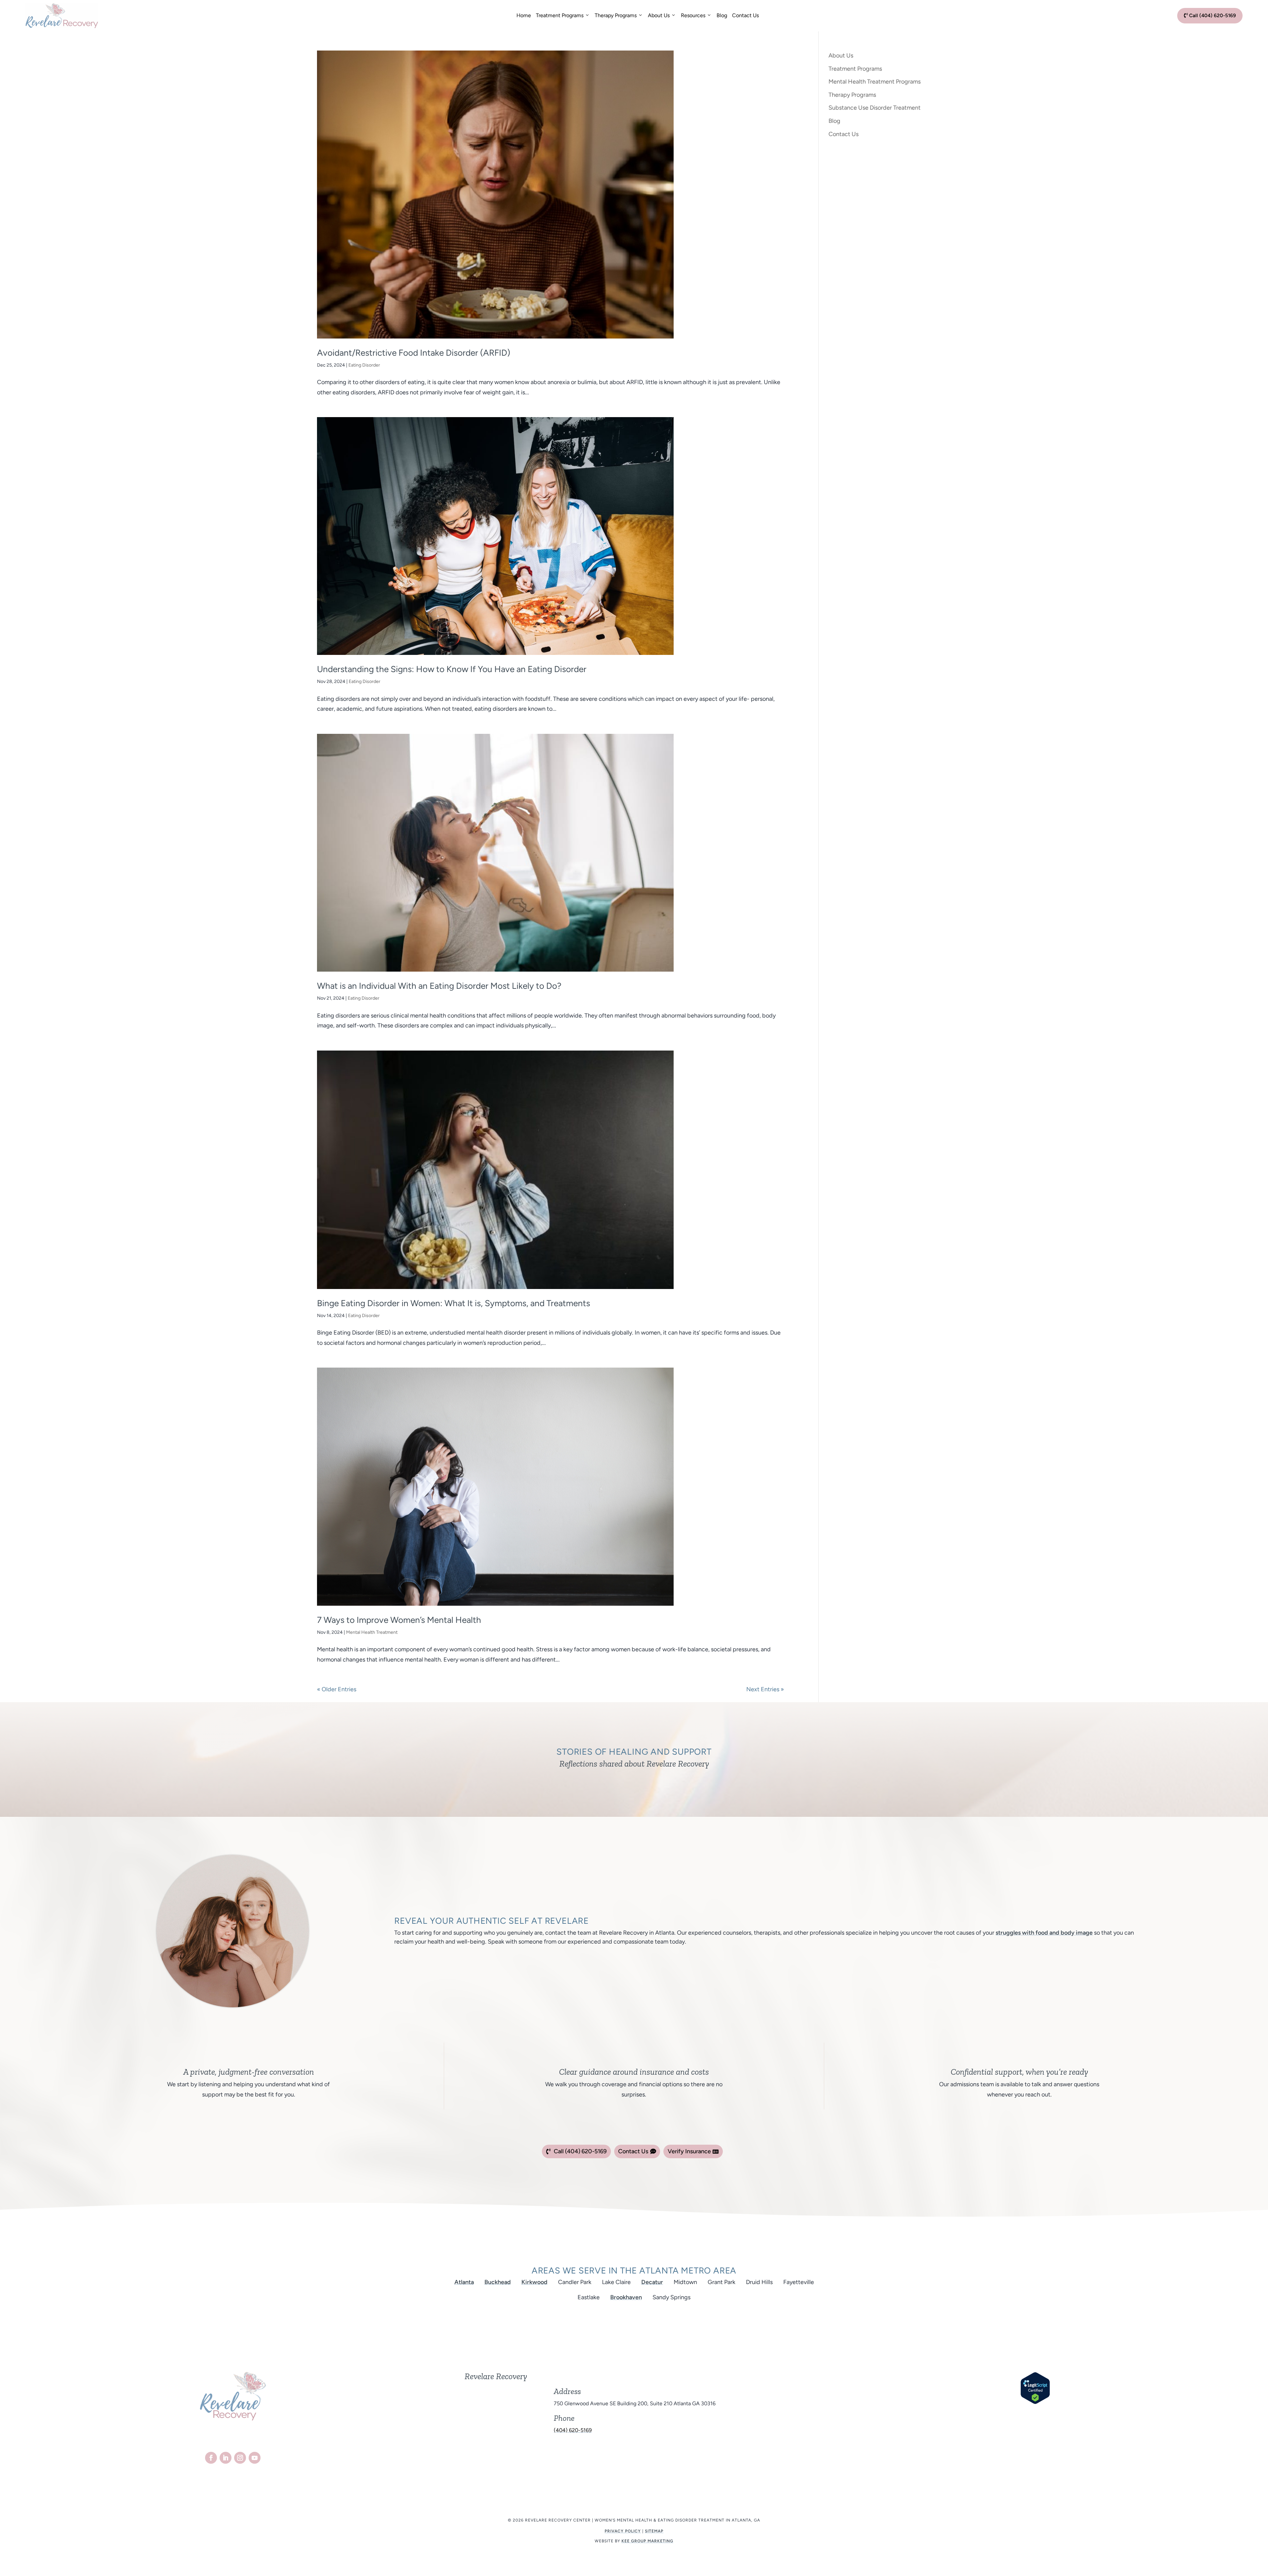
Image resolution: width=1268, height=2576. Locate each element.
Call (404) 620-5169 (1210, 16)
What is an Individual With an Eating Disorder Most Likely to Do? (439, 986)
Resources (693, 15)
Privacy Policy (623, 2531)
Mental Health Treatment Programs (875, 82)
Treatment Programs (560, 15)
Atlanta (464, 2282)
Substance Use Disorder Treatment (875, 108)
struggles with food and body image (1044, 1933)
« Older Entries (337, 1689)
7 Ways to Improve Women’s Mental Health (399, 1620)
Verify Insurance (689, 2151)
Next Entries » (765, 1689)
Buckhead (498, 2282)
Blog (722, 15)
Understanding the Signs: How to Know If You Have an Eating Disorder (452, 669)
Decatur (652, 2282)
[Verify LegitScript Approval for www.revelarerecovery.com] (1035, 2402)
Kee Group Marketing (647, 2541)
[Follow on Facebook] (211, 2458)
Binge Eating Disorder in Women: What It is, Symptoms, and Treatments (454, 1303)
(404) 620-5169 (573, 2430)
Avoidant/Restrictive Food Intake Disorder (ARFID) (414, 353)
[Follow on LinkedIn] (226, 2458)
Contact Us (745, 15)
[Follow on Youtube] (255, 2458)
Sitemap (654, 2531)
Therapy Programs (616, 15)
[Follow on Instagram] (240, 2458)
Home (524, 15)
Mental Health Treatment (372, 1632)
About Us (659, 15)
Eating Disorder (364, 365)
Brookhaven (626, 2297)
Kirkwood (534, 2282)
